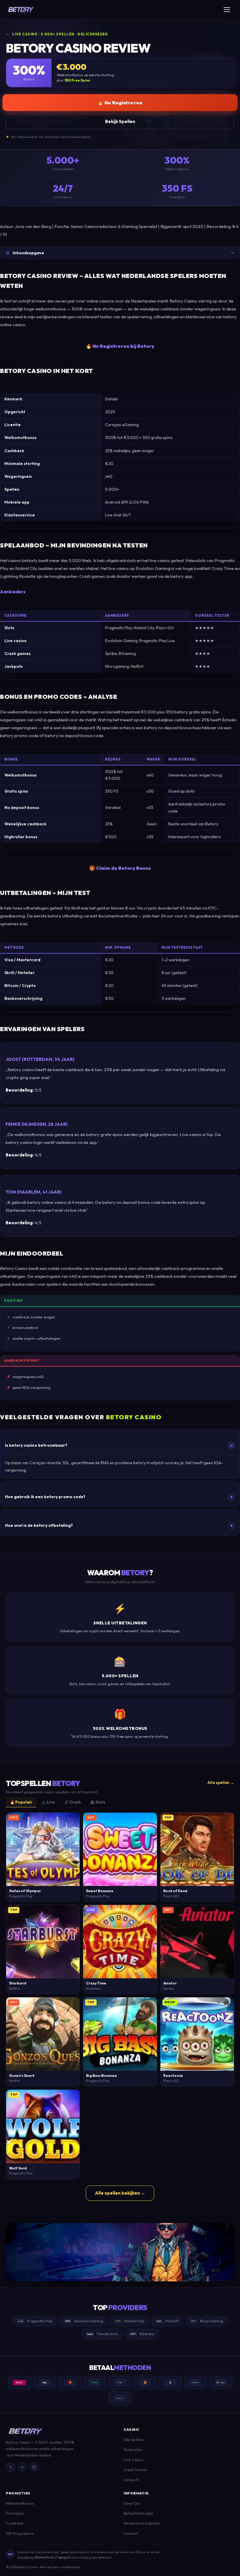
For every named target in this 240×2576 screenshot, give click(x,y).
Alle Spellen (134, 2440)
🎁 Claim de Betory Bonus (120, 868)
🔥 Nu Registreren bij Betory (120, 346)
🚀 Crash (72, 1802)
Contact (131, 2533)
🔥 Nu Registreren (120, 103)
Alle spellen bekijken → (120, 2193)
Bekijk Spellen (120, 121)
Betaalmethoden (138, 2513)
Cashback (14, 2523)
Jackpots (131, 2480)
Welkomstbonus (20, 2503)
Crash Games (136, 2470)
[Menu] (229, 10)
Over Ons (132, 2503)
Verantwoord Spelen (142, 2523)
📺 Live (48, 1802)
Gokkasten (133, 2449)
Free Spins (15, 2513)
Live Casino (134, 2460)
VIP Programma (20, 2533)
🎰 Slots (98, 1802)
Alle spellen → (221, 1783)
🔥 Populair (21, 1802)
